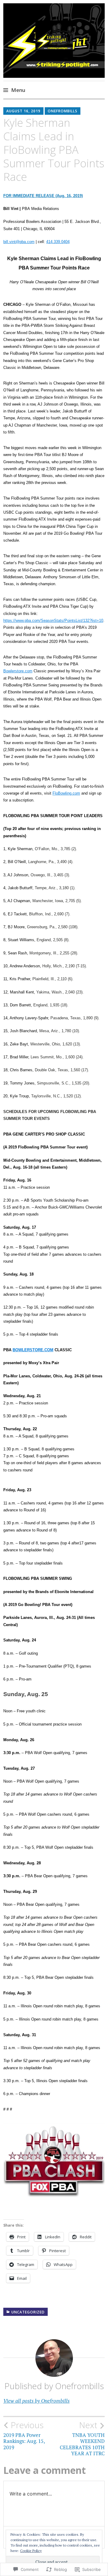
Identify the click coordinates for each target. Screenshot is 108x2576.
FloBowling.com (66, 793)
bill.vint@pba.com (19, 242)
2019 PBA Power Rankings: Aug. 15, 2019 (24, 2435)
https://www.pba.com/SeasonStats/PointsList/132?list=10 (53, 620)
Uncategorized (28, 2312)
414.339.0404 (58, 242)
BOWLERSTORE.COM (33, 1350)
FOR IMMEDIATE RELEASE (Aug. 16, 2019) (43, 196)
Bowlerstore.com (18, 671)
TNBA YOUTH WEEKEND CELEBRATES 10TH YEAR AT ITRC (82, 2438)
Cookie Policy (31, 2551)
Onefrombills (63, 111)
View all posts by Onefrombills (36, 2401)
